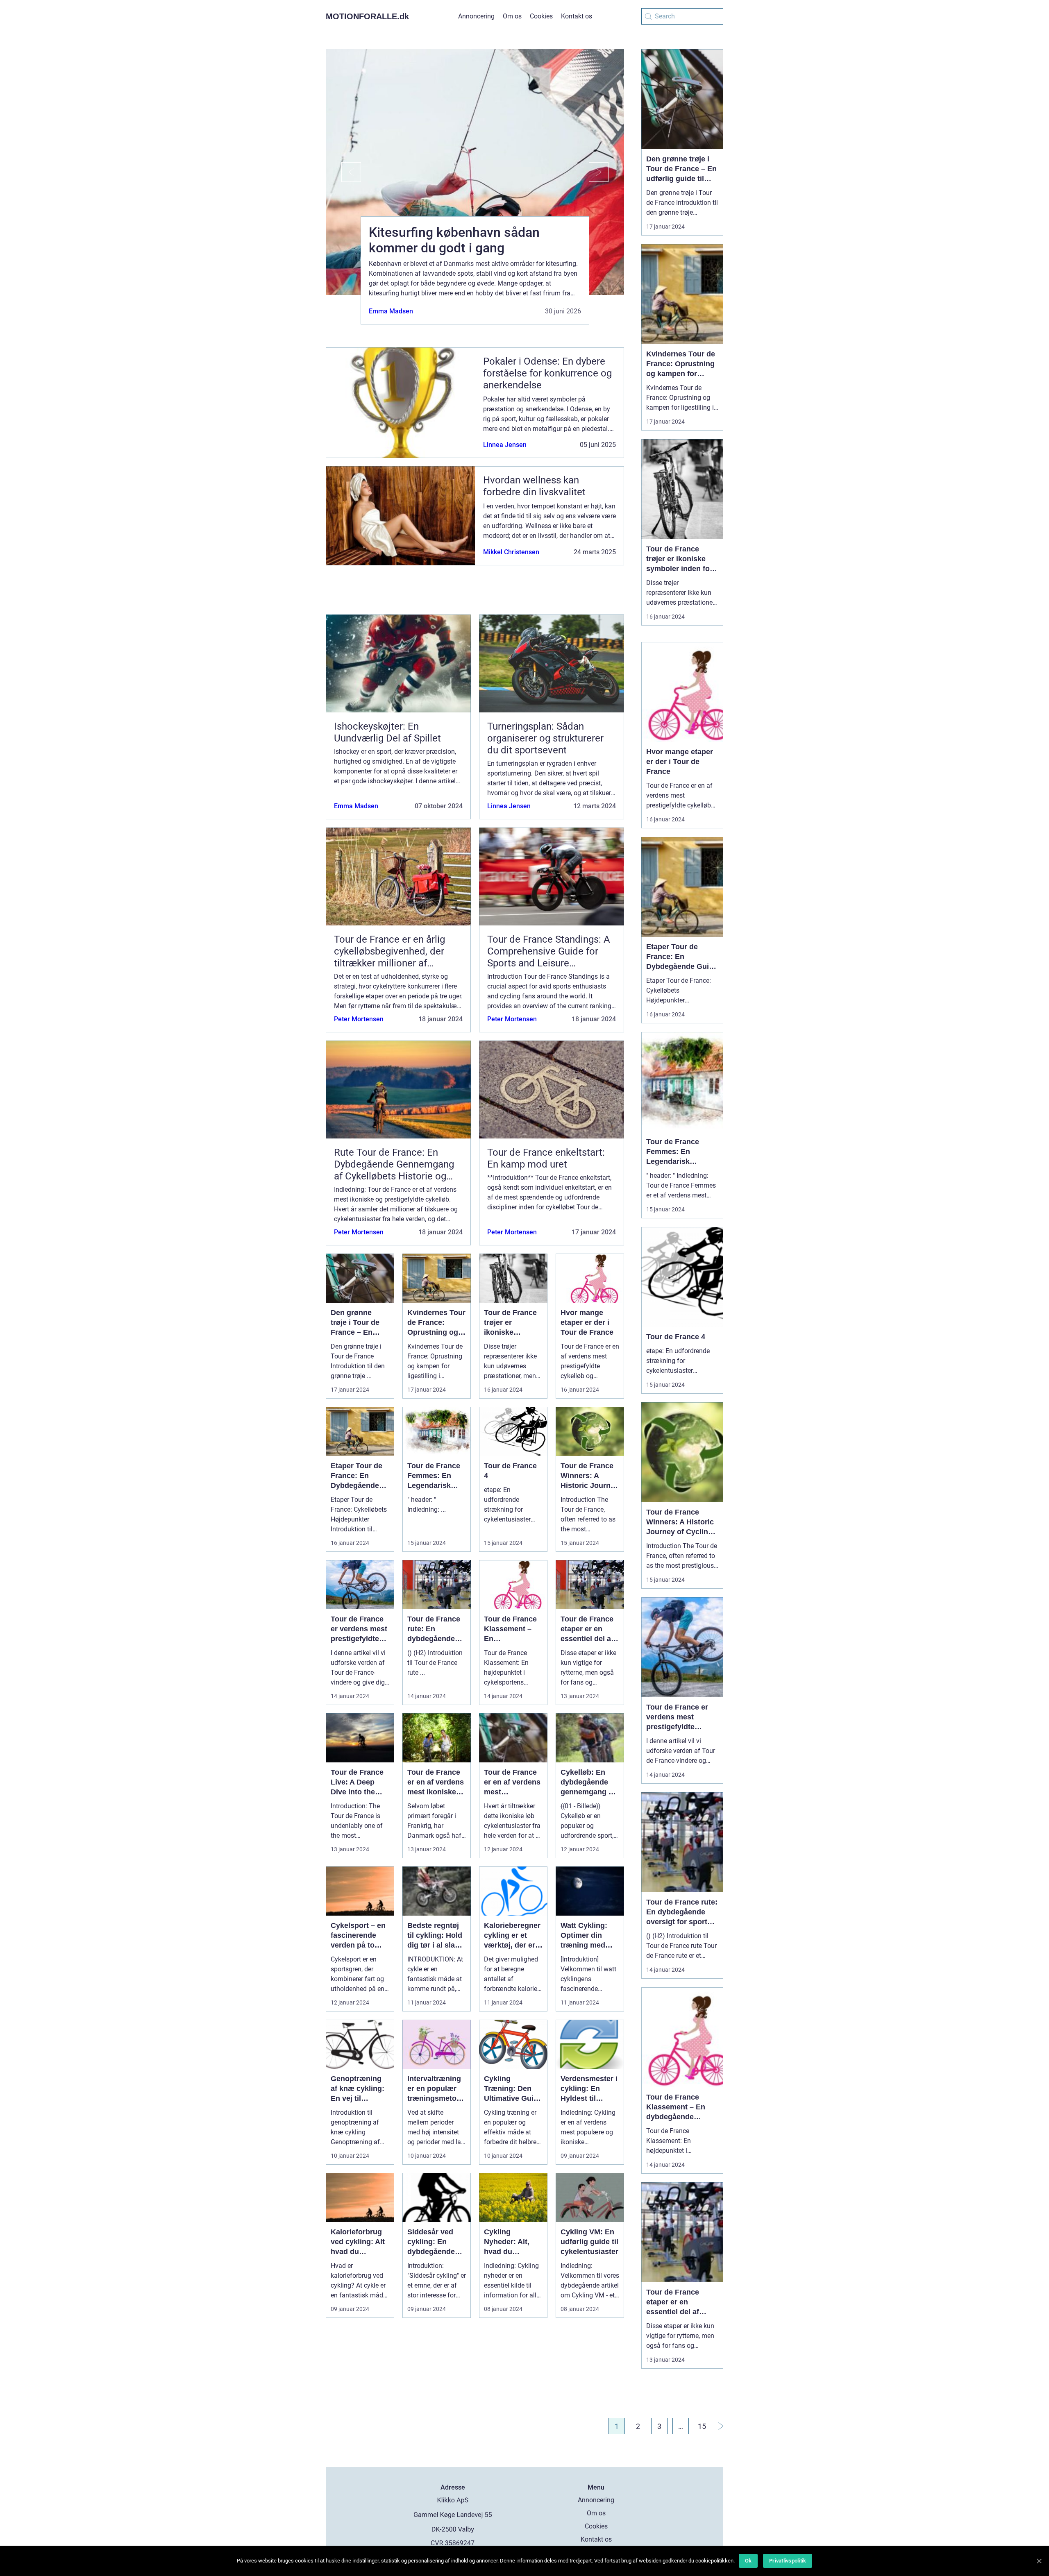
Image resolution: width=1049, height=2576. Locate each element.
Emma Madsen (391, 311)
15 (702, 2426)
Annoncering (476, 16)
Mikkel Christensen (511, 552)
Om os (512, 16)
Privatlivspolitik (788, 2561)
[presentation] (343, 172)
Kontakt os (577, 16)
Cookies (541, 16)
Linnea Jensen (505, 445)
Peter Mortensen (359, 1019)
